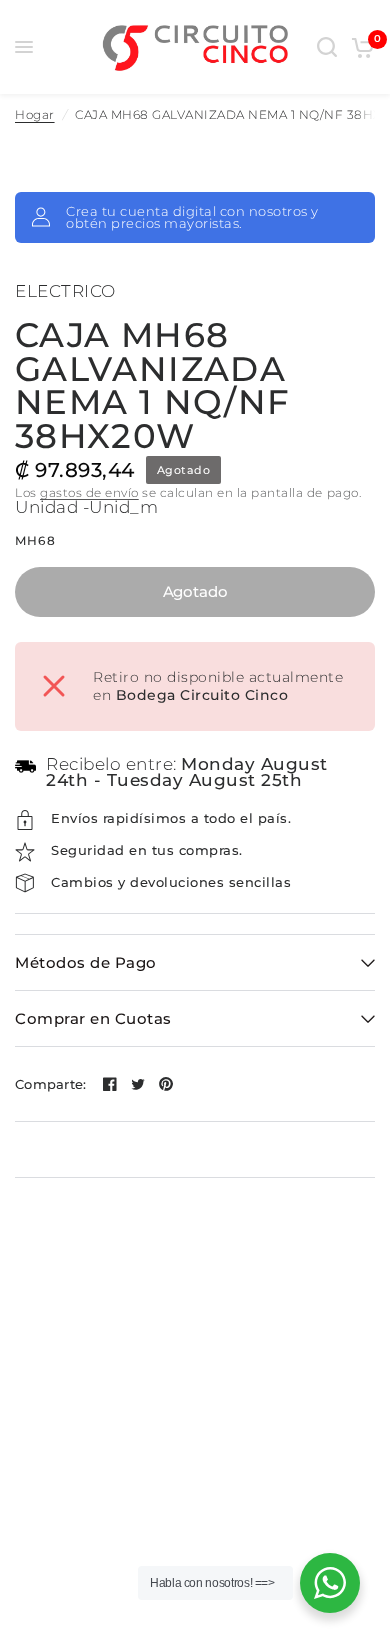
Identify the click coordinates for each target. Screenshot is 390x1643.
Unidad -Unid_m (86, 507)
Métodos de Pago (86, 962)
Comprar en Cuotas (93, 1018)
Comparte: (50, 1084)
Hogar (35, 115)
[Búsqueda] (327, 47)
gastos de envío (89, 492)
